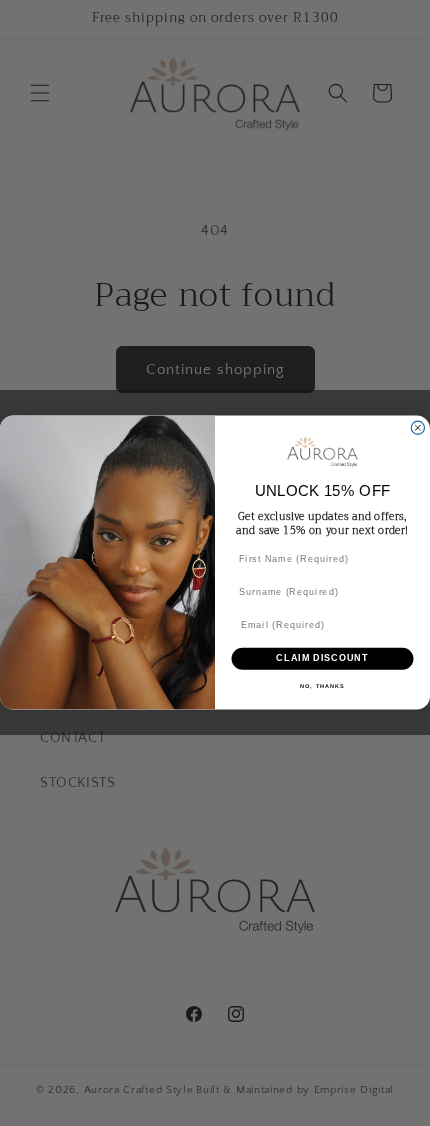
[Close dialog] (417, 428)
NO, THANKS (322, 687)
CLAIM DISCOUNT (322, 658)
